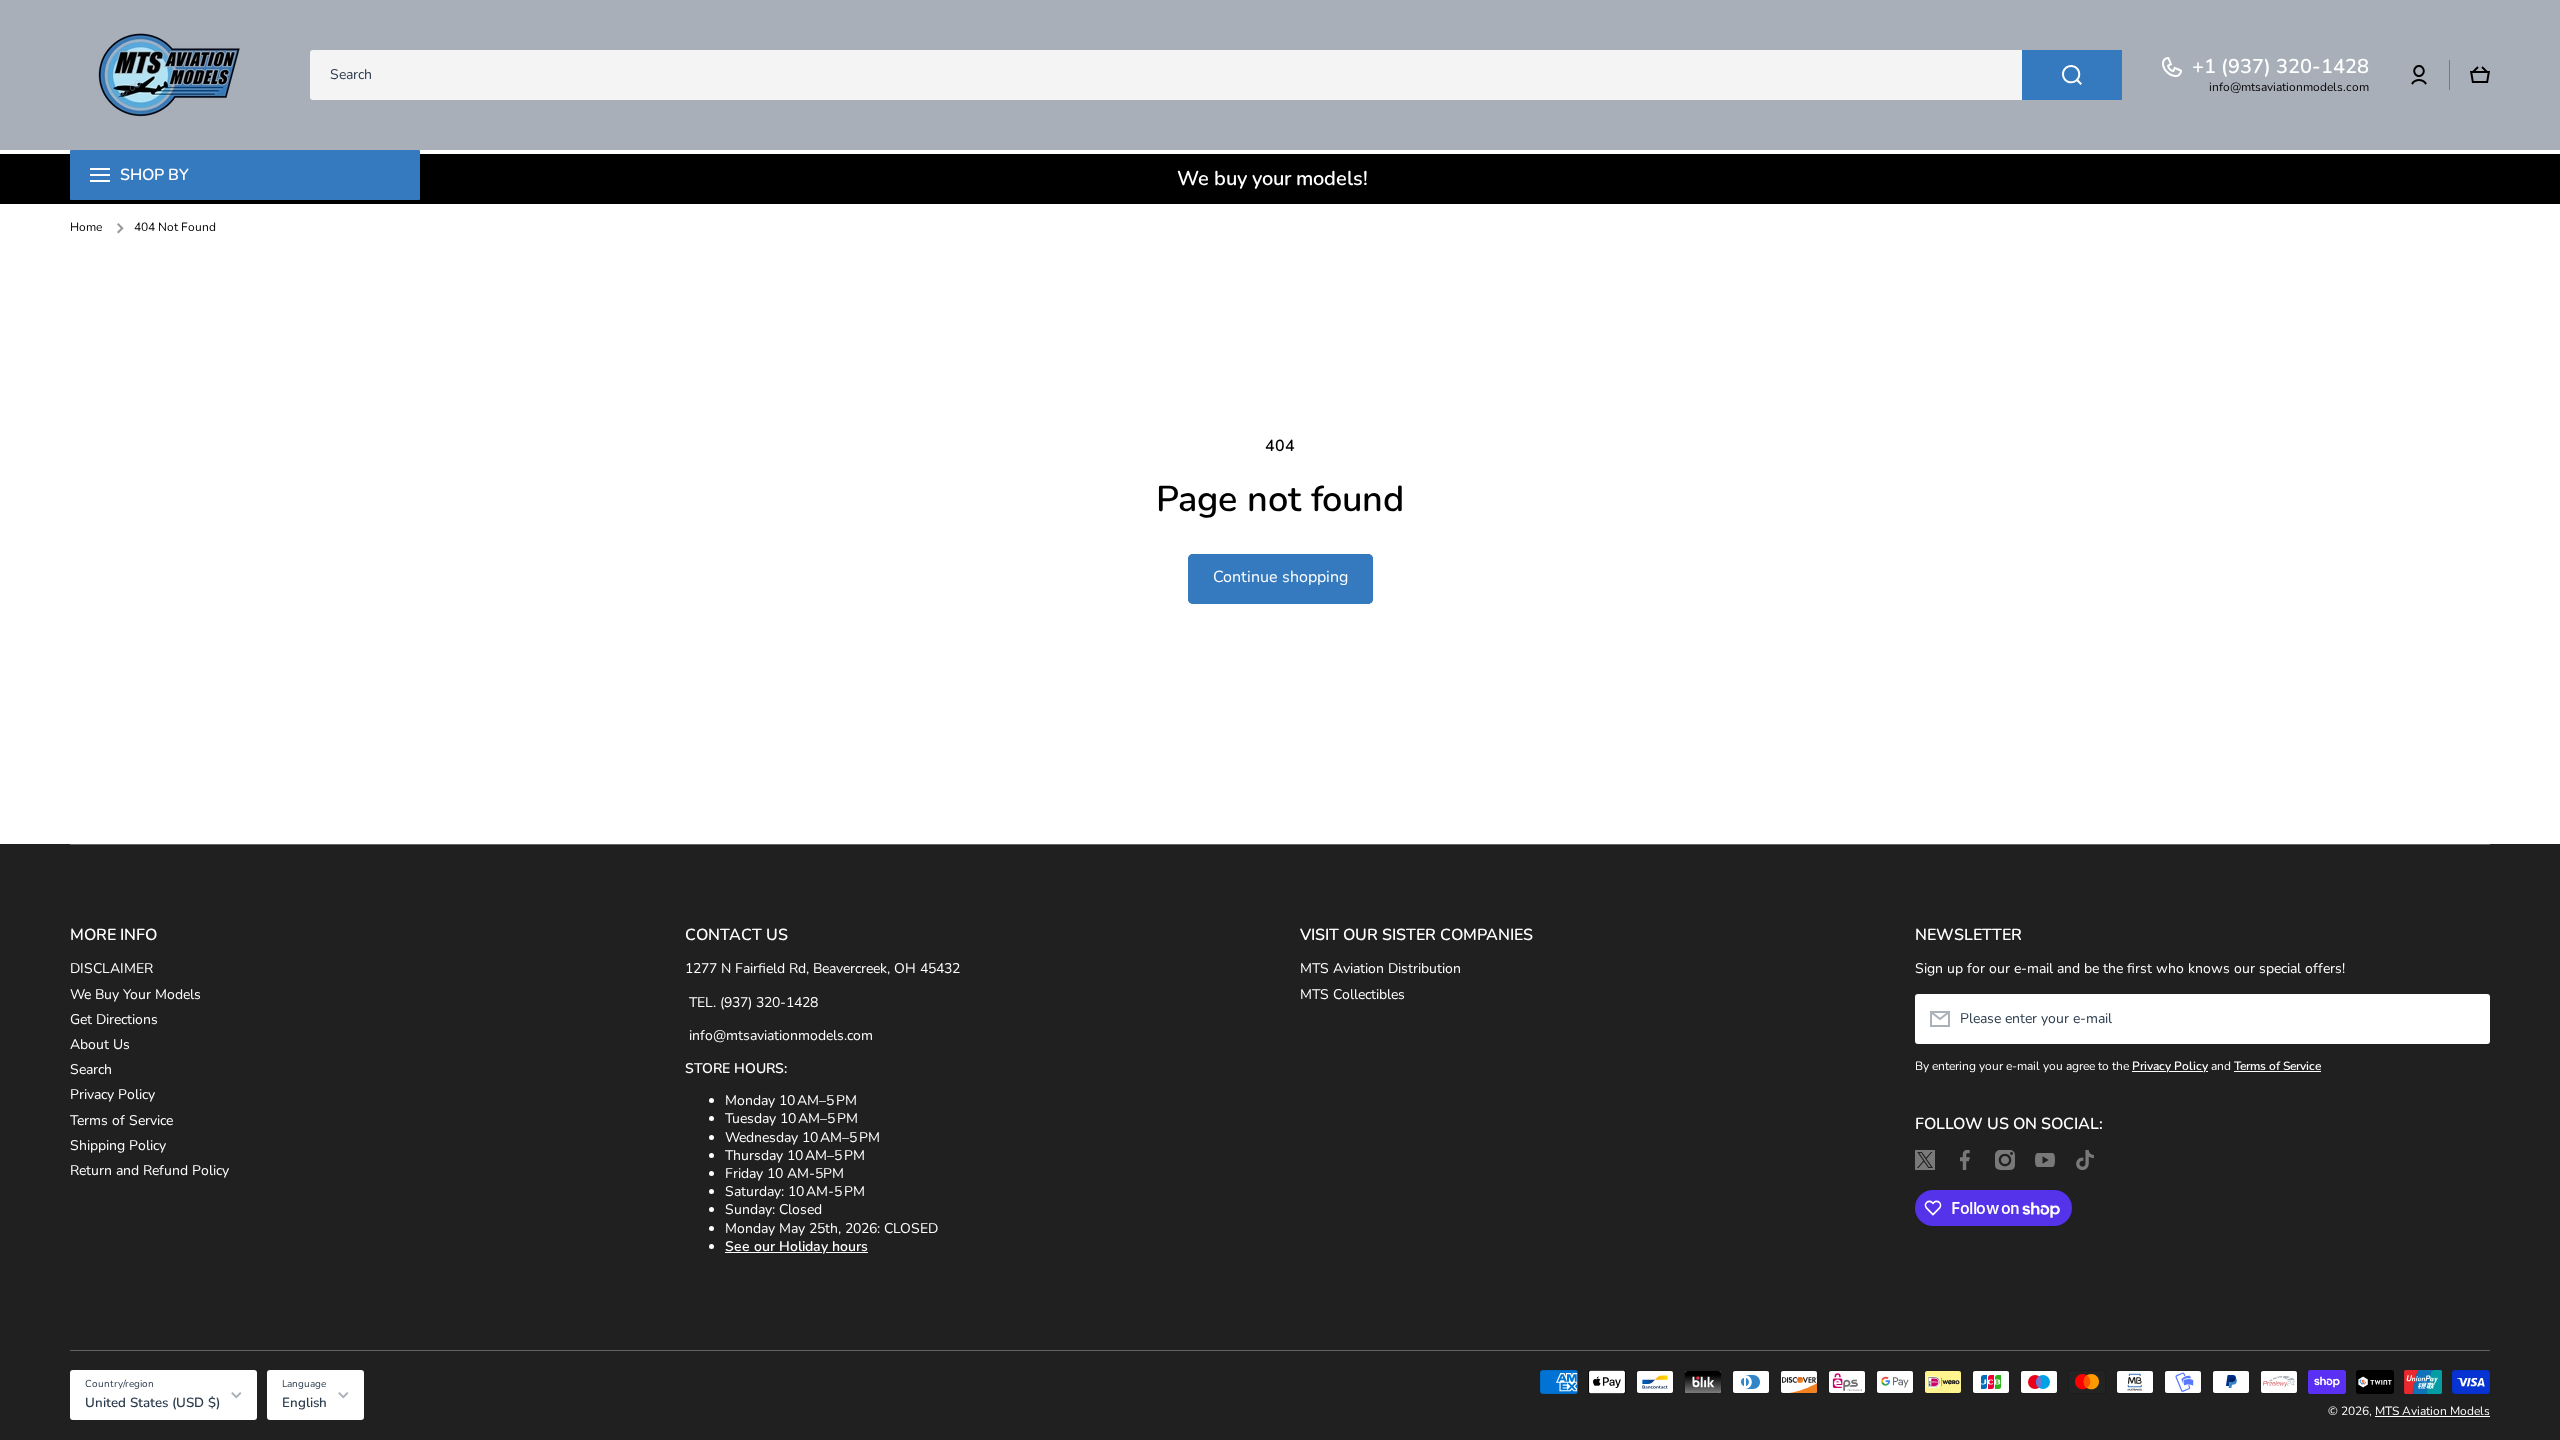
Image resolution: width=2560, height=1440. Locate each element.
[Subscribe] (2465, 1019)
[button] (2480, 75)
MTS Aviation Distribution (1380, 968)
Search (91, 1069)
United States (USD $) (152, 1403)
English (304, 1403)
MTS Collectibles (1352, 994)
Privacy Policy (112, 1094)
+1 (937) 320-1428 (2280, 67)
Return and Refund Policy (149, 1170)
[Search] (2072, 75)
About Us (100, 1044)
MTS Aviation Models (2432, 1411)
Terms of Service (121, 1120)
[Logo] (170, 75)
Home (86, 227)
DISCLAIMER (111, 968)
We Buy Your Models (135, 994)
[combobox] (1216, 75)
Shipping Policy (118, 1145)
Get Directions (114, 1019)
